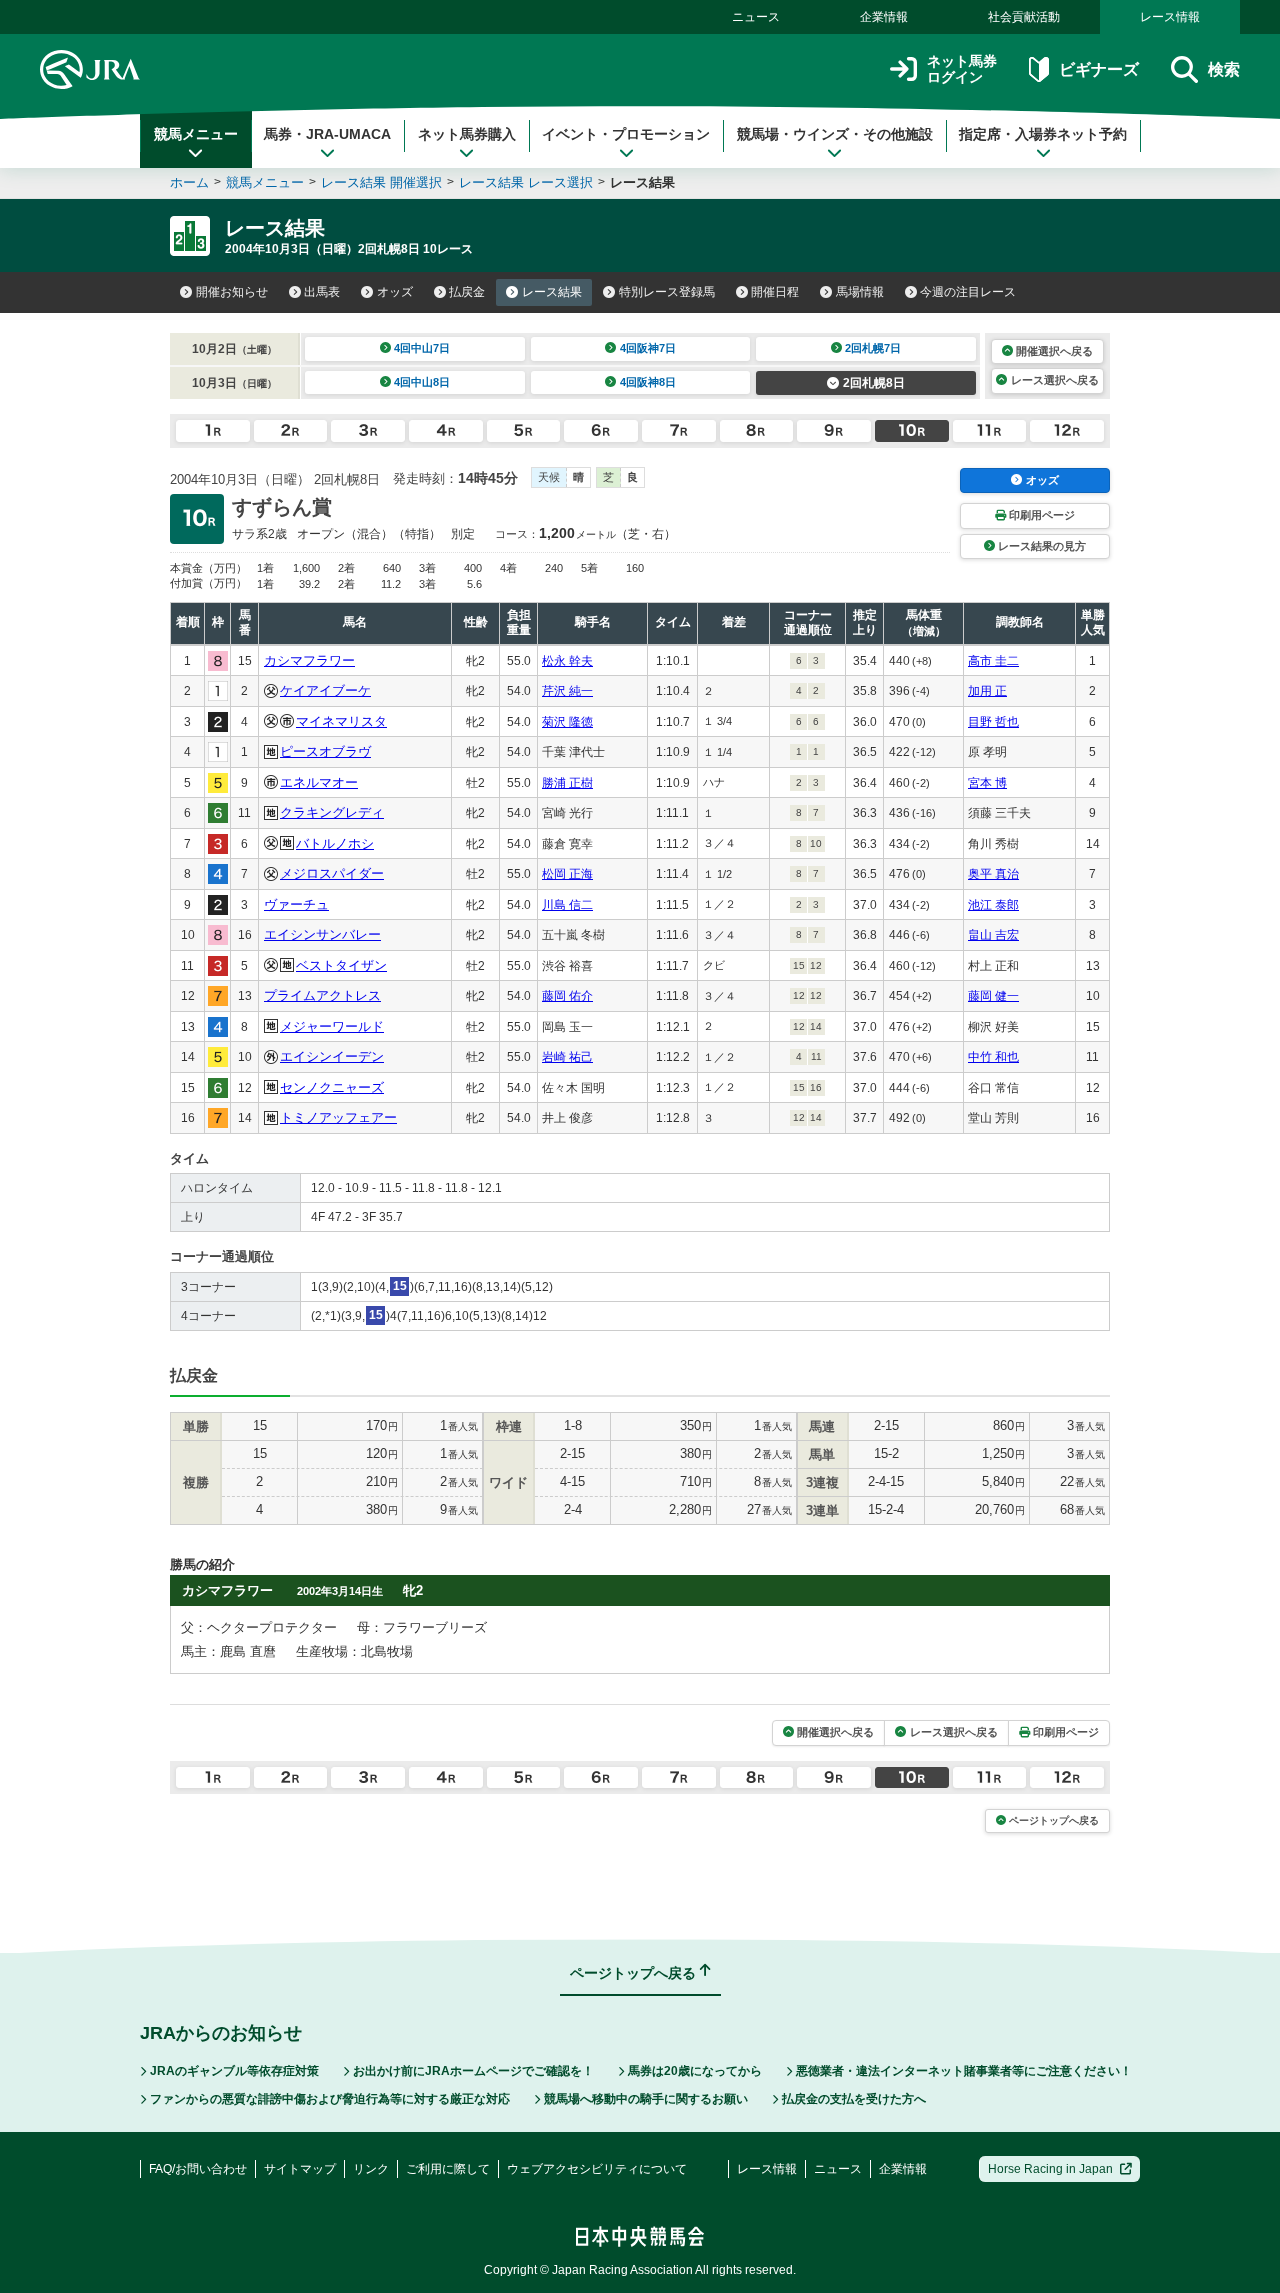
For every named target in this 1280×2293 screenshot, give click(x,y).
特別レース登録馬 (667, 292)
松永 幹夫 (567, 661)
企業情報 (884, 17)
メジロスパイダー (332, 873)
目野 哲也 (993, 722)
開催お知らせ (232, 292)
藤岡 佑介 (567, 996)
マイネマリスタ (341, 721)
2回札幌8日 (874, 383)
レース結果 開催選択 (381, 182)
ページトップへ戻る (1054, 1820)
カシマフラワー (309, 660)
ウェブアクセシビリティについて (597, 2169)
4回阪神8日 (648, 382)
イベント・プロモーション (626, 134)
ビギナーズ (1098, 69)
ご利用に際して (448, 2169)
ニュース (756, 17)
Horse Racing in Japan (1050, 2169)
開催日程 (775, 292)
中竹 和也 (993, 1057)
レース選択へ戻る (1055, 380)
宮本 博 (987, 783)
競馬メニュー (196, 134)
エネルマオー (319, 782)
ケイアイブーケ (325, 690)
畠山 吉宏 (993, 935)
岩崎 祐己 (567, 1057)
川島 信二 (567, 905)
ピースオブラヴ (325, 751)
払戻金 (467, 292)
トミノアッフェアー (338, 1117)
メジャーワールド (332, 1026)
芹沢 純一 (567, 691)
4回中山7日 (422, 348)
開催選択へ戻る (1054, 351)
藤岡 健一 (993, 996)
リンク (371, 2169)
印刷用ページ (1042, 515)
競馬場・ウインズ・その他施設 (835, 134)
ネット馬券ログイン (962, 69)
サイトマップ (300, 2169)
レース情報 (1170, 17)
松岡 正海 (567, 874)
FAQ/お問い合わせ (198, 2169)
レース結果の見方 (1042, 546)
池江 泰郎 (993, 905)
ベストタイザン (341, 965)
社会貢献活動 (1024, 17)
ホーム (189, 182)
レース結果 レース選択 (526, 182)
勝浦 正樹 (567, 783)
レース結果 (552, 292)
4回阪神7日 (648, 348)
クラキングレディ (332, 812)
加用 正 (987, 691)
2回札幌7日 (873, 348)
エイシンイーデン (332, 1056)
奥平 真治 (993, 874)
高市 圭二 (993, 661)
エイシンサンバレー (322, 934)
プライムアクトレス (322, 995)
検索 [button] (1224, 69)
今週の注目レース (968, 292)
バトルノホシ (335, 843)
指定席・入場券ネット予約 (1043, 134)
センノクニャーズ (332, 1087)
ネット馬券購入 (467, 134)
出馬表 (322, 292)
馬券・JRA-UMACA (327, 134)
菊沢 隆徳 (567, 722)
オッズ (395, 292)
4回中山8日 (422, 382)
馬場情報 (860, 292)
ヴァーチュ (296, 904)
